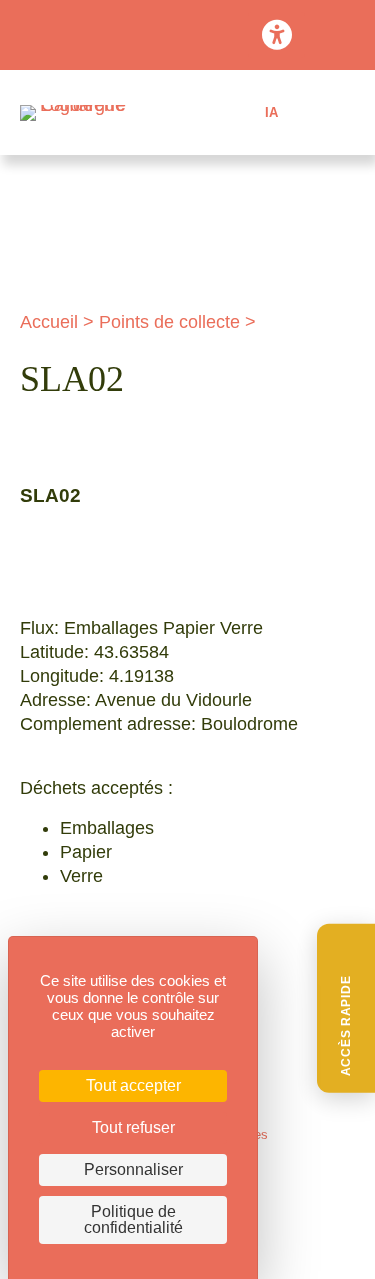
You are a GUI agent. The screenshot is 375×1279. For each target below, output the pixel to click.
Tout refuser (133, 1127)
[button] (346, 1008)
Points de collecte (169, 322)
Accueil (49, 322)
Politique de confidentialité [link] (133, 1219)
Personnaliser (133, 1169)
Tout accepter (133, 1085)
